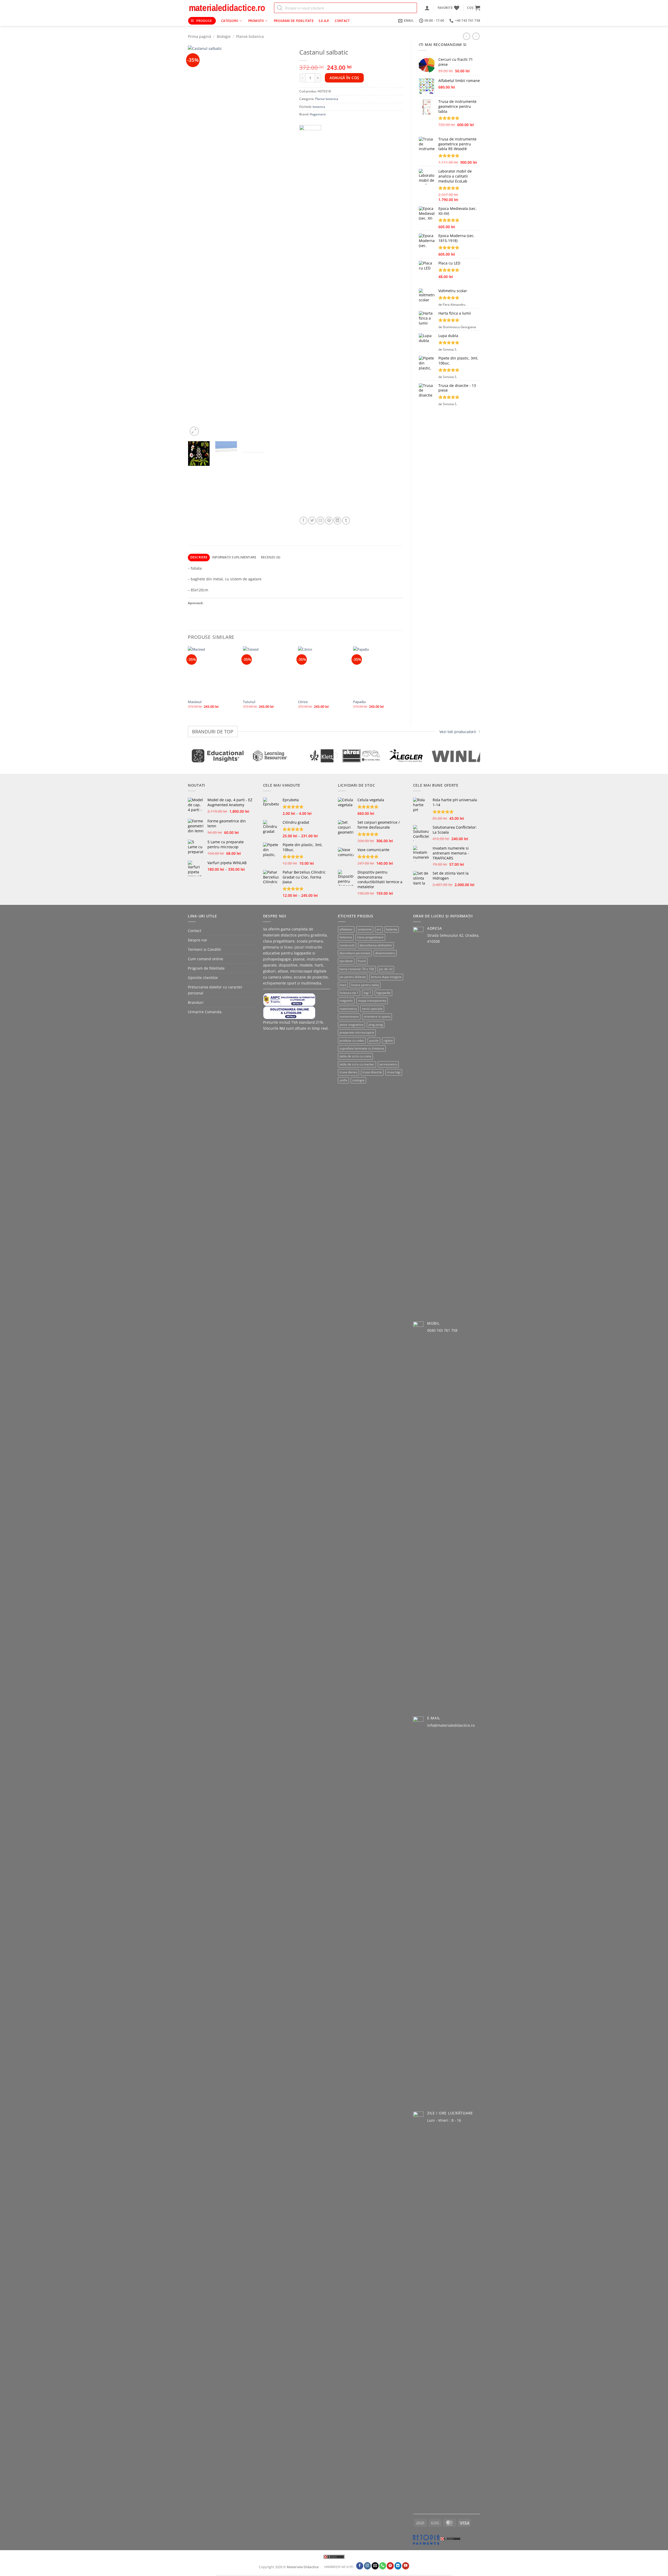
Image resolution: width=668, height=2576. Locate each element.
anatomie (365, 929)
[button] (427, 8)
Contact (342, 21)
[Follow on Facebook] (360, 2566)
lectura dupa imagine (386, 977)
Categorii (230, 21)
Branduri (196, 1002)
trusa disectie (372, 1072)
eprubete (346, 961)
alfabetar (346, 929)
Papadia (359, 702)
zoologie (358, 1080)
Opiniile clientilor (203, 978)
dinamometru (385, 953)
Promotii (256, 21)
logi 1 (367, 993)
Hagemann (318, 114)
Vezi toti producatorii (458, 732)
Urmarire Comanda (205, 1012)
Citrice (303, 702)
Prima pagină (199, 36)
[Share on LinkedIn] (337, 521)
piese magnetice (351, 1025)
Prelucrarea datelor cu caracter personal (215, 990)
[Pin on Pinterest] (329, 521)
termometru (388, 1064)
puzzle (374, 1041)
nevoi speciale (372, 1009)
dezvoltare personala (355, 953)
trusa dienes (348, 1072)
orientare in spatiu (377, 1016)
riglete (388, 1041)
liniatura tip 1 (349, 993)
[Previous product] (476, 36)
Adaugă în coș (344, 78)
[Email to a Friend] (320, 521)
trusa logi (394, 1072)
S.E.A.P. (324, 21)
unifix (343, 1080)
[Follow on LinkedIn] (398, 2566)
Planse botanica (250, 36)
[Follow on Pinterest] (390, 2566)
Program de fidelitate (294, 21)
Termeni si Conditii (204, 949)
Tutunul (249, 702)
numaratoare (349, 1016)
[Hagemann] (310, 321)
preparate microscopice (357, 1032)
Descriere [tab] (199, 557)
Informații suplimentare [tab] (234, 557)
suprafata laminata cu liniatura (362, 1048)
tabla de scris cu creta (355, 1056)
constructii (347, 945)
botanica (319, 107)
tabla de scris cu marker (357, 1064)
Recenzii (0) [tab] (271, 557)
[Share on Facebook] (303, 521)
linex (343, 985)
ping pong (376, 1025)
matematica (348, 1009)
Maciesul (195, 702)
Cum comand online (205, 959)
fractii (362, 961)
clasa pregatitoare (370, 937)
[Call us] (383, 2566)
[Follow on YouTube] (406, 2566)
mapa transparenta (372, 1001)
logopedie (383, 993)
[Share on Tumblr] (346, 521)
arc (379, 929)
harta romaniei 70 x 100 (357, 969)
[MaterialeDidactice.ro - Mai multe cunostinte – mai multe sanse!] (227, 8)
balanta (392, 929)
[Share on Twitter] (312, 521)
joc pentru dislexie (353, 977)
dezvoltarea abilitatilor (376, 945)
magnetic (346, 1001)
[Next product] (467, 36)
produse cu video (352, 1041)
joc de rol (386, 969)
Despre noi (197, 940)
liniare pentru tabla (365, 985)
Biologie (224, 36)
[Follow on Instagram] (368, 2566)
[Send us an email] (375, 2566)
